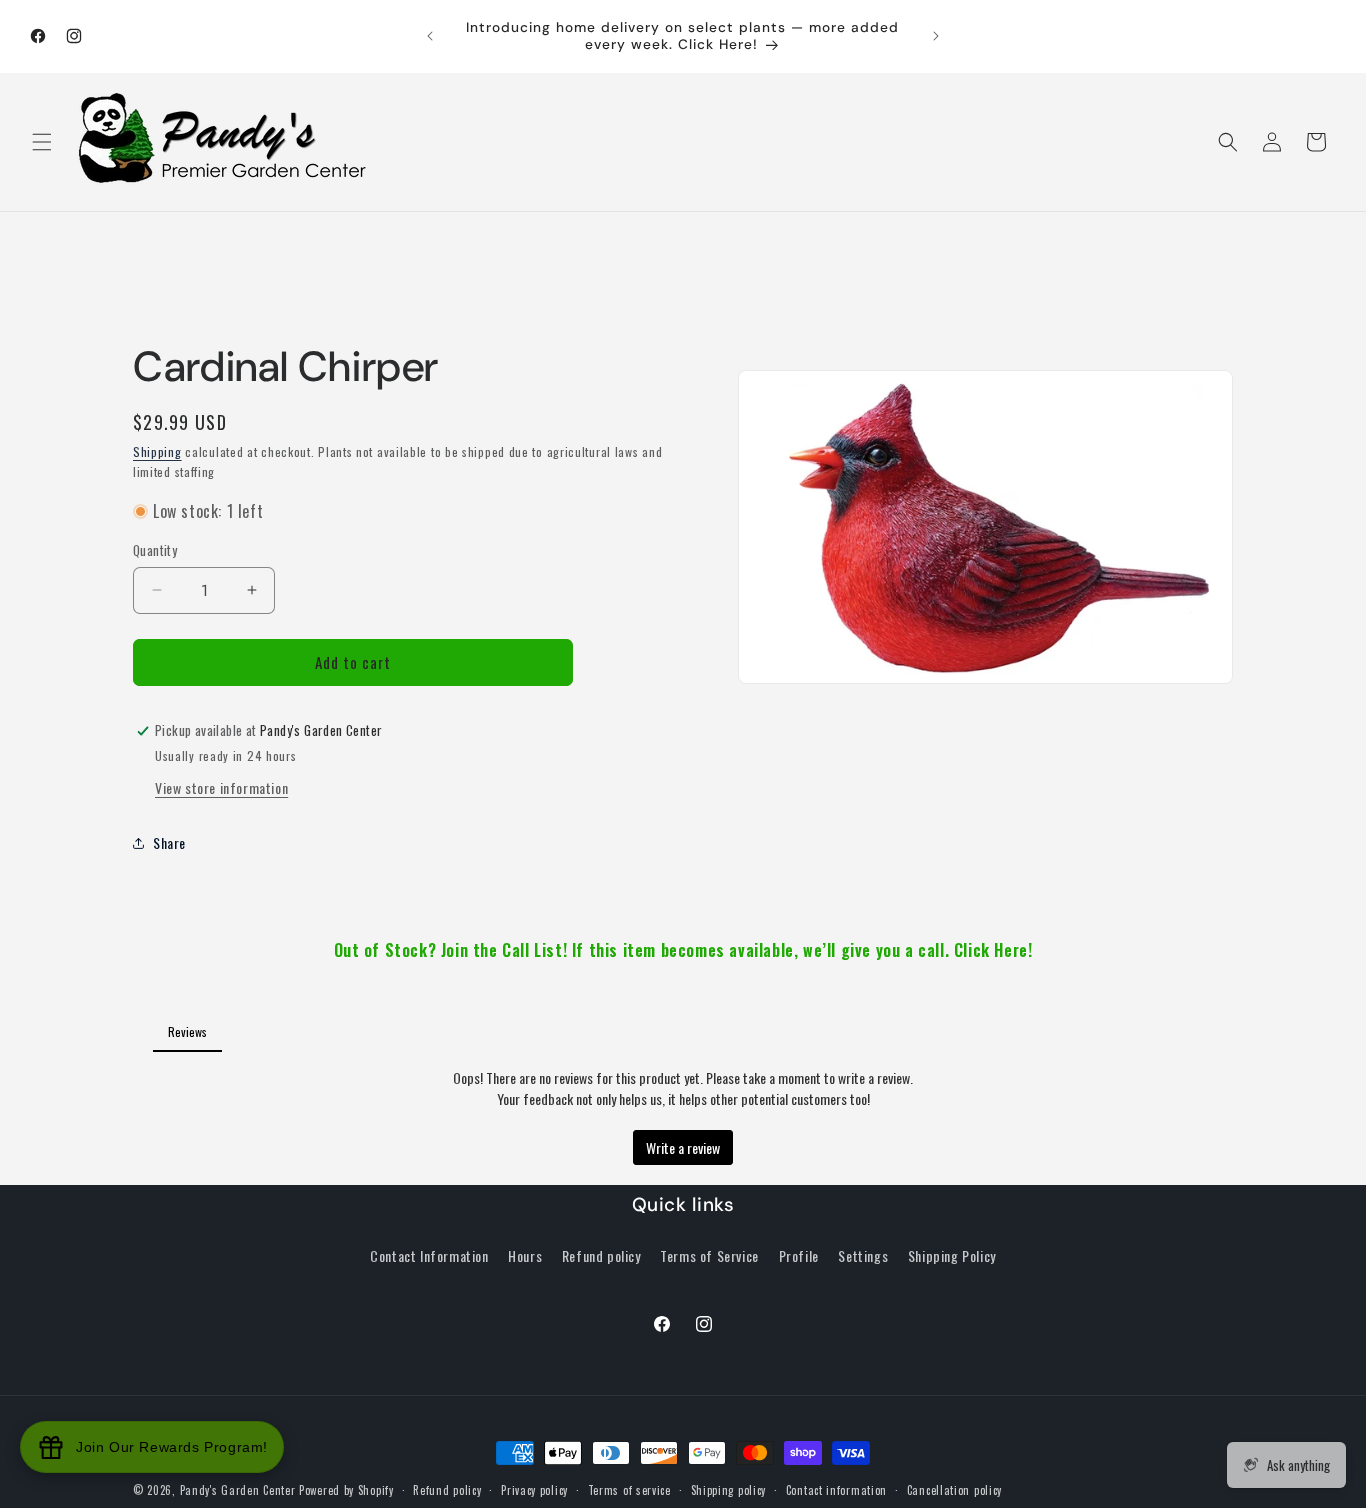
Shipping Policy (952, 1255)
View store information (221, 787)
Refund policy (601, 1255)
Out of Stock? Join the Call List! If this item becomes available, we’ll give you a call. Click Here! (683, 950)
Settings (863, 1255)
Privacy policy (534, 1490)
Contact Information (429, 1255)
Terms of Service (709, 1255)
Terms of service (629, 1490)
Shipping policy (729, 1490)
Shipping (157, 451)
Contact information (836, 1490)
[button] (42, 142)
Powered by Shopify (346, 1490)
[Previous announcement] (430, 36)
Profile (799, 1255)
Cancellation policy (954, 1490)
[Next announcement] (936, 36)
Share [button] (169, 842)
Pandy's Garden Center (238, 1490)
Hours (525, 1255)
